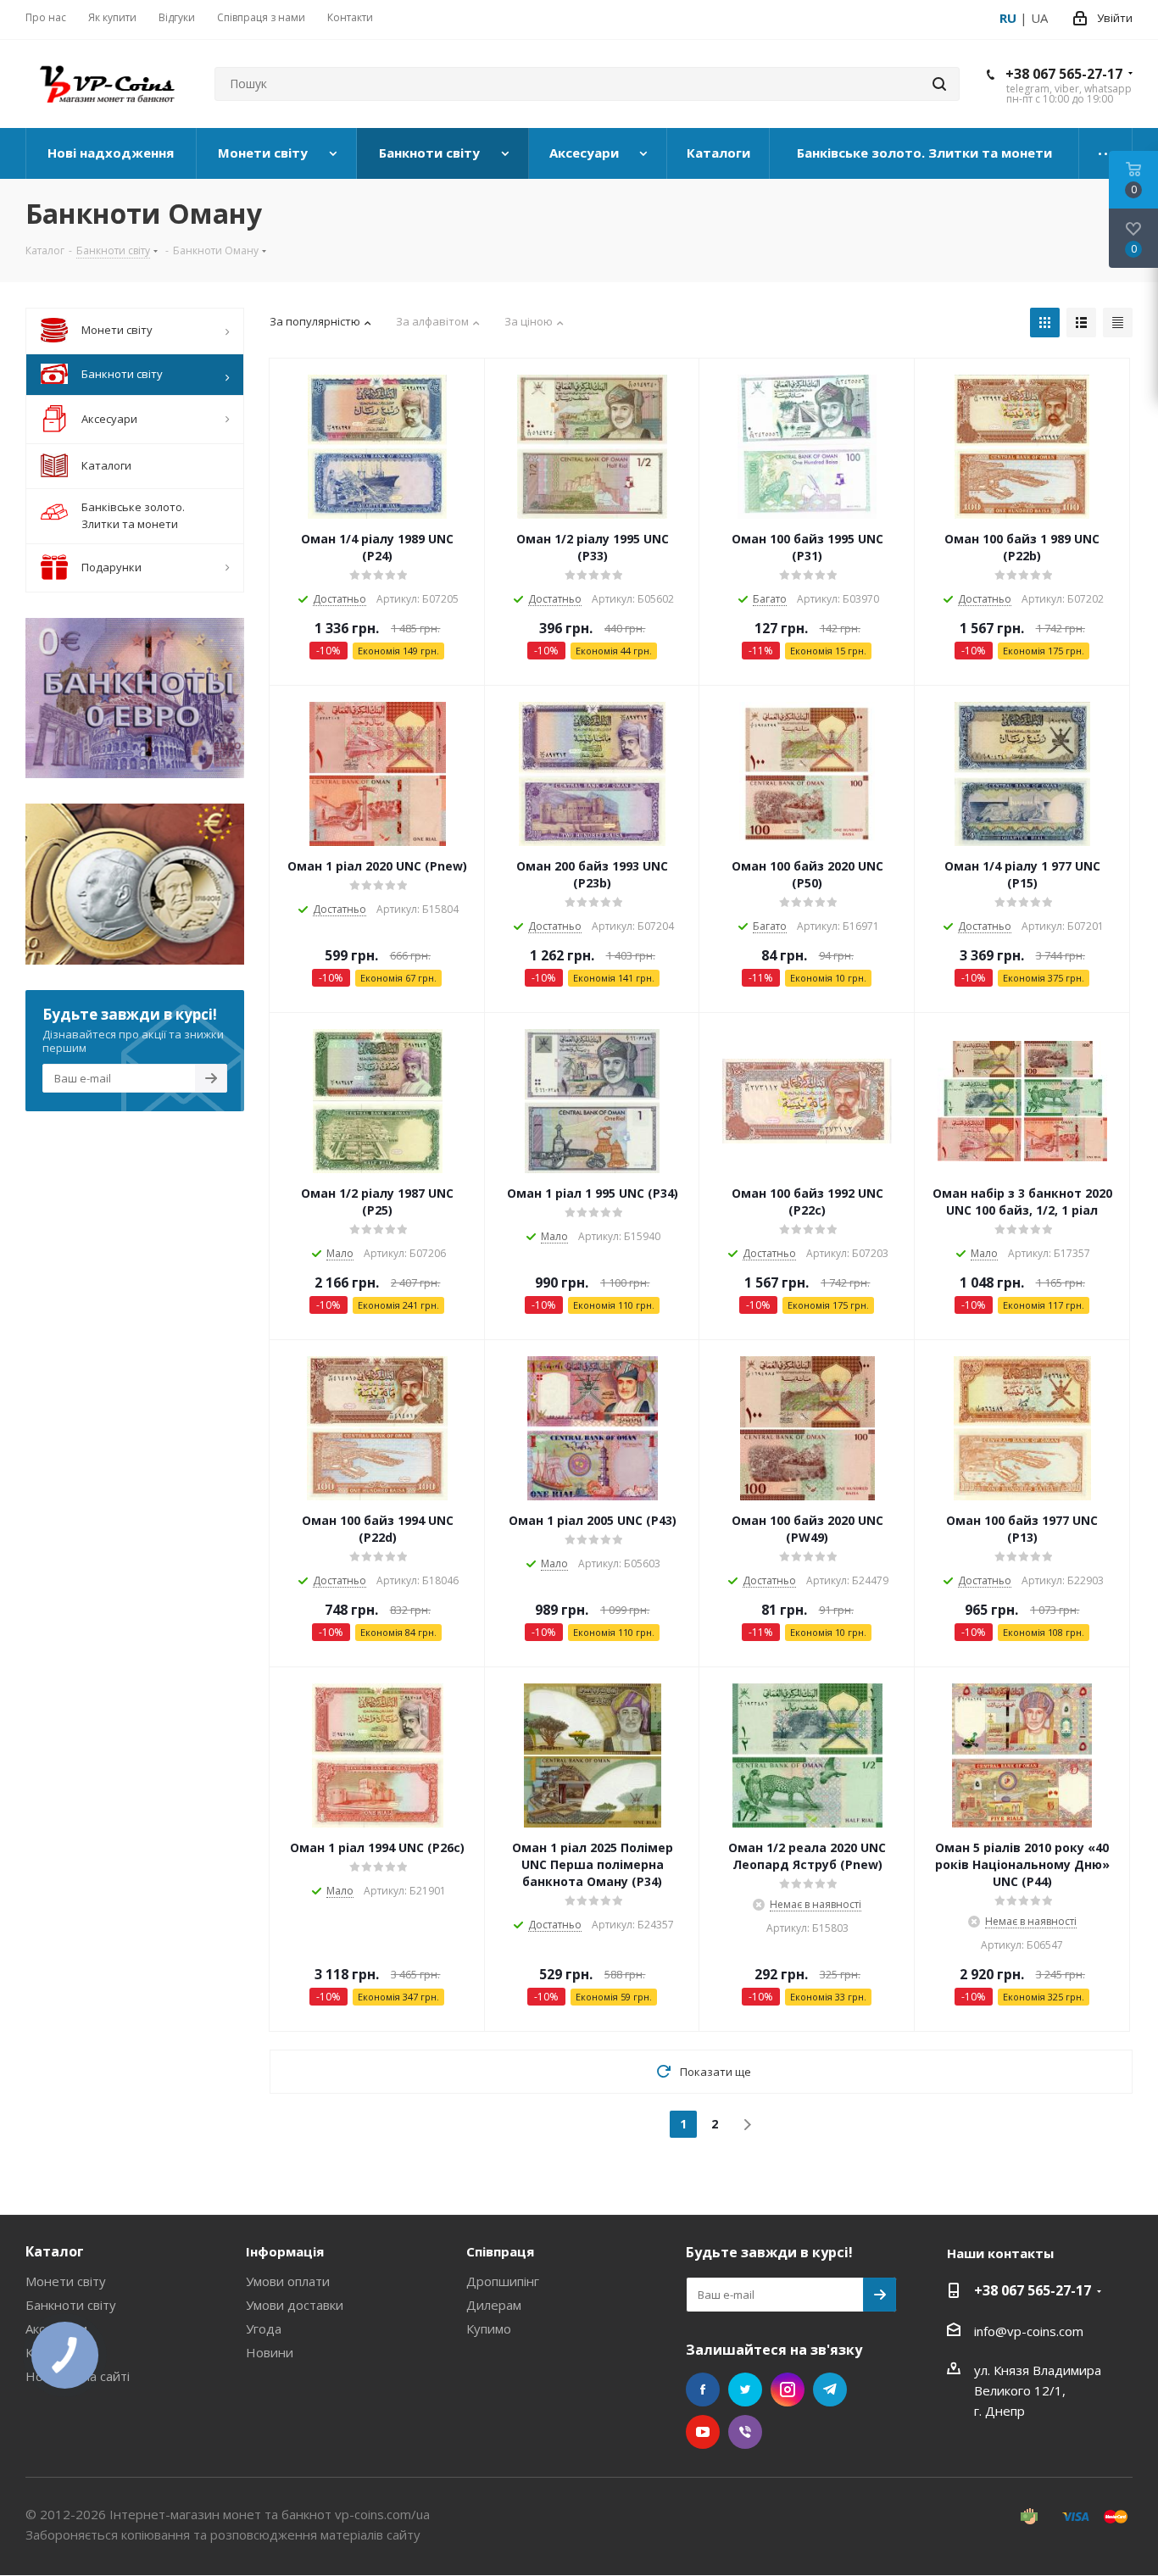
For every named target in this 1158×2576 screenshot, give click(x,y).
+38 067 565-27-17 (1064, 74)
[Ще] (1106, 153)
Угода (264, 2328)
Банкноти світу (71, 2305)
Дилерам (494, 2305)
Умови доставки (295, 2305)
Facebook (703, 2390)
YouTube (703, 2432)
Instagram (788, 2390)
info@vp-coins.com (1029, 2331)
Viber (745, 2432)
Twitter (745, 2390)
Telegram (830, 2390)
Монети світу (66, 2281)
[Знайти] (939, 84)
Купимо (489, 2328)
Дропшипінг (503, 2281)
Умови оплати (288, 2281)
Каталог (55, 2251)
